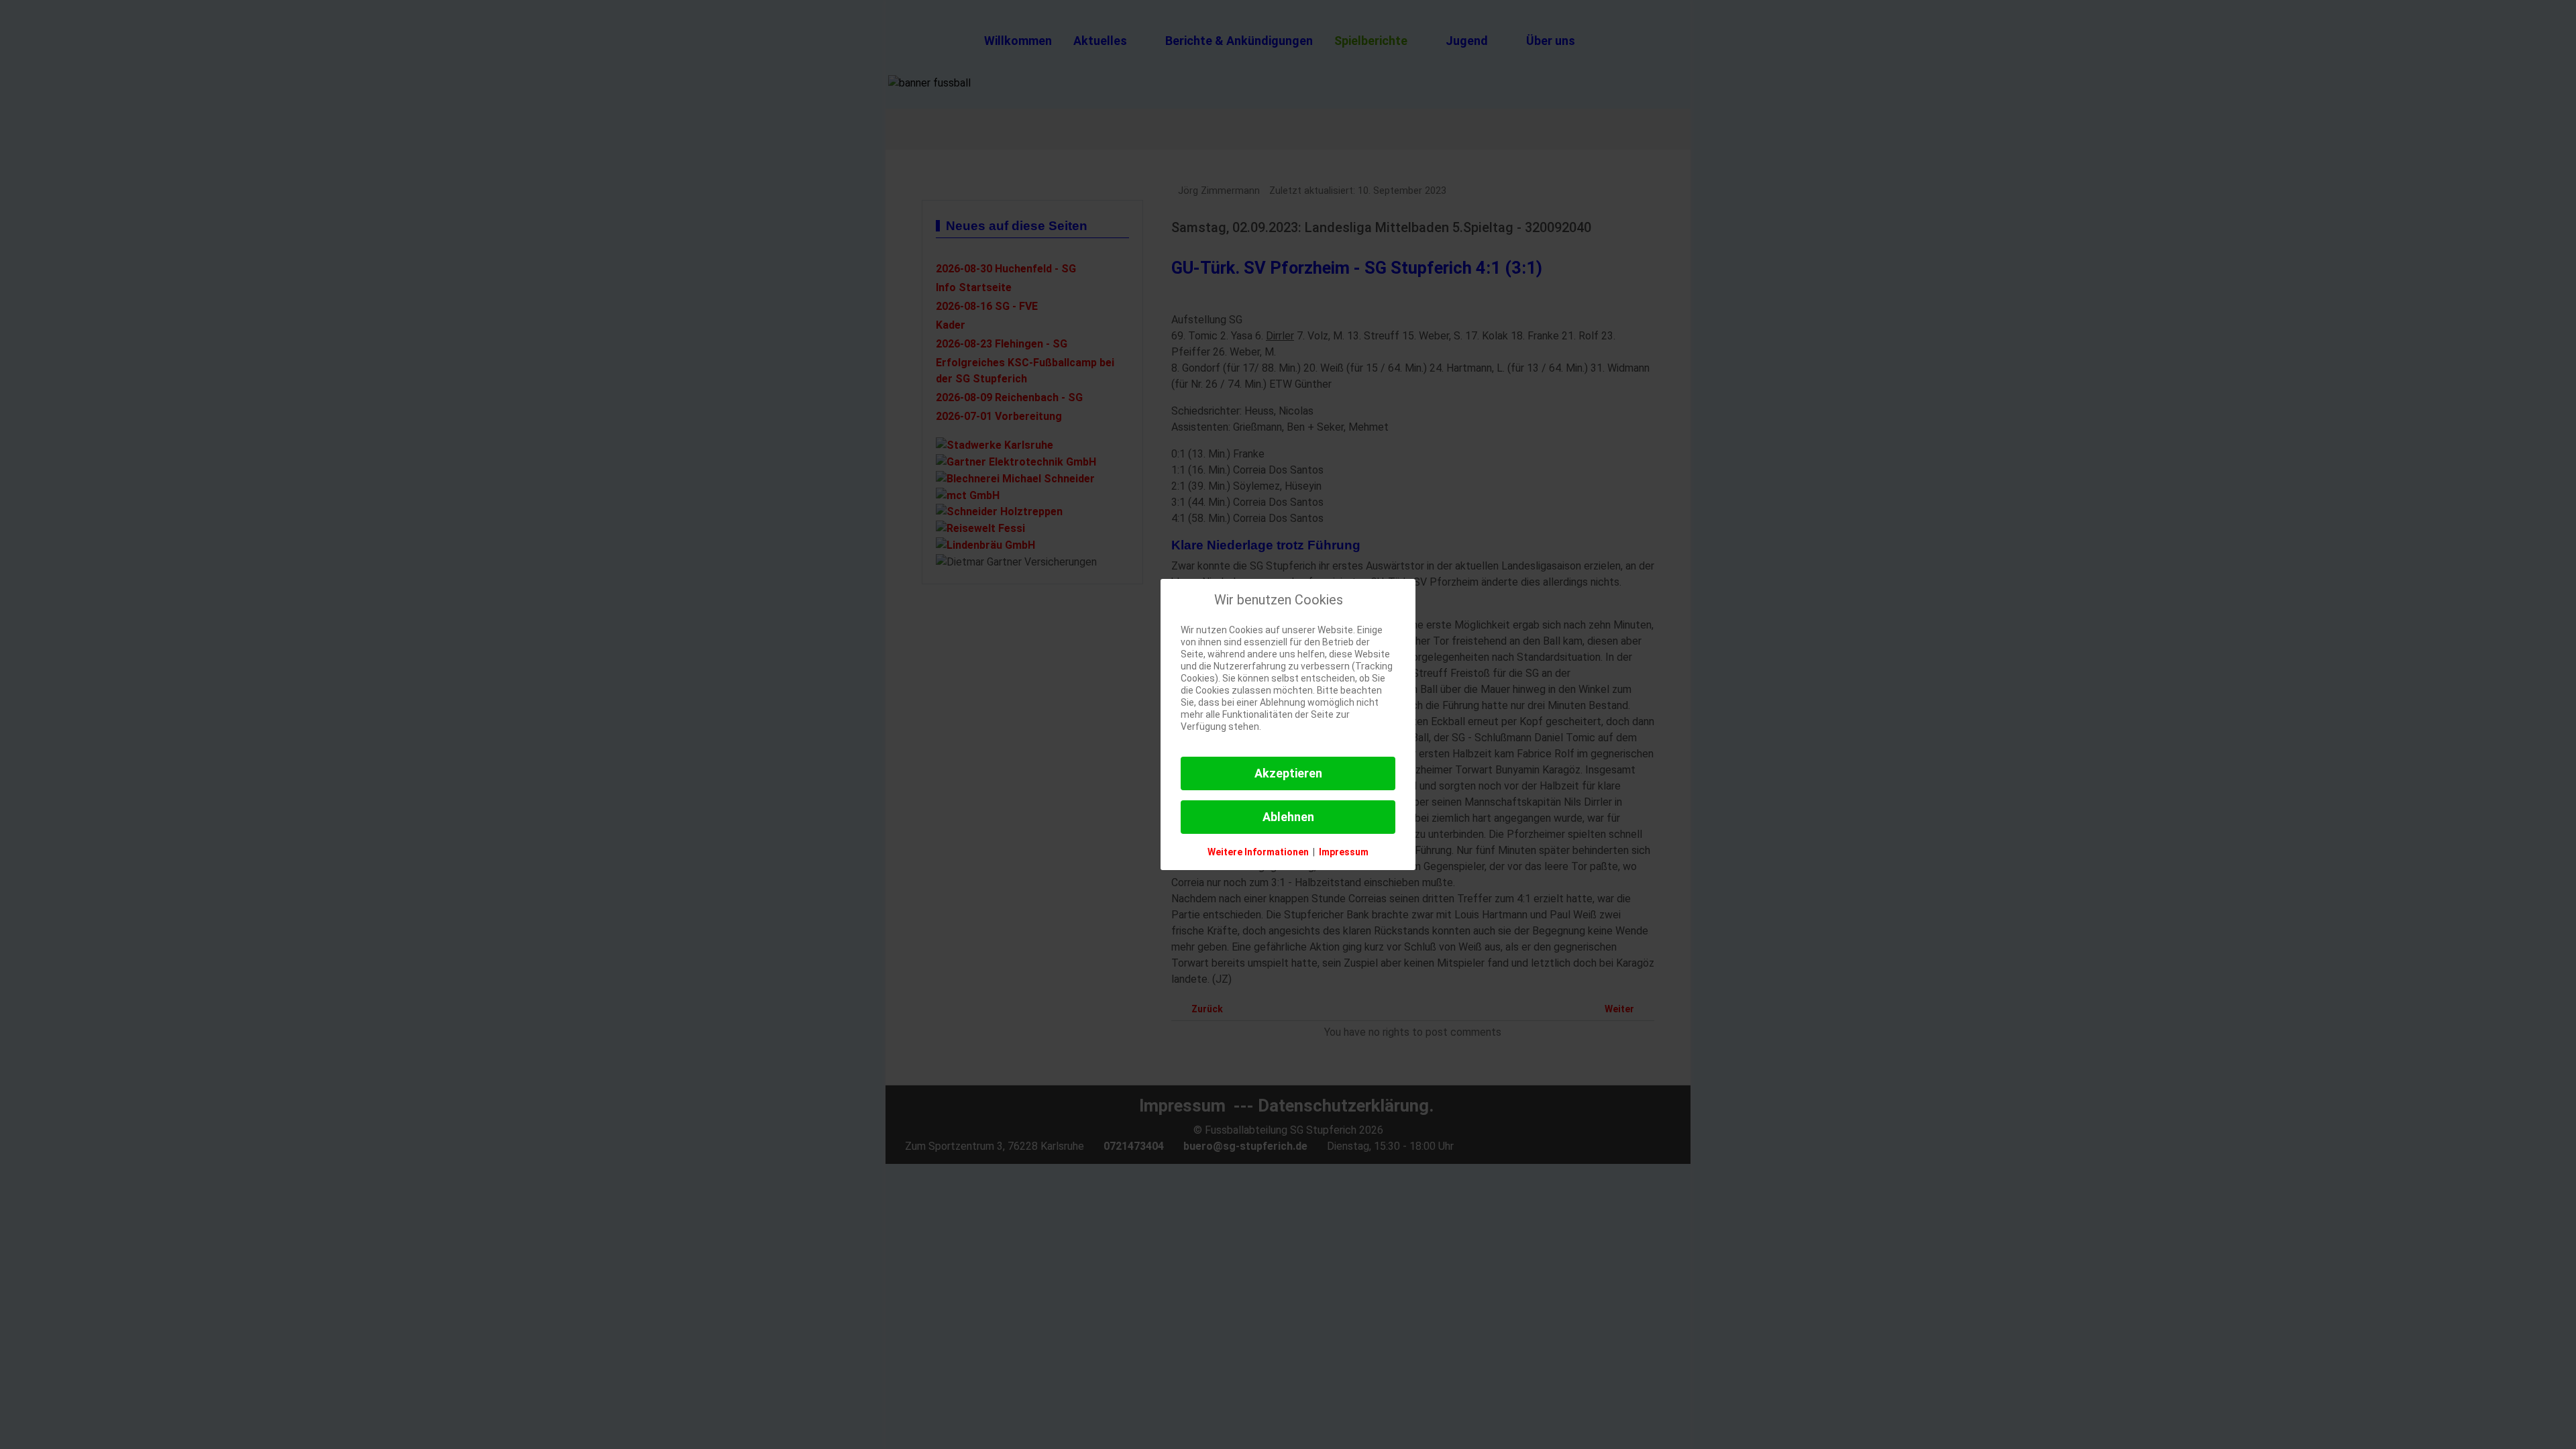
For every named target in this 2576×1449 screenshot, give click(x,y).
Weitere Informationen (1258, 852)
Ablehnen (1288, 817)
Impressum (1344, 852)
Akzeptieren (1288, 773)
